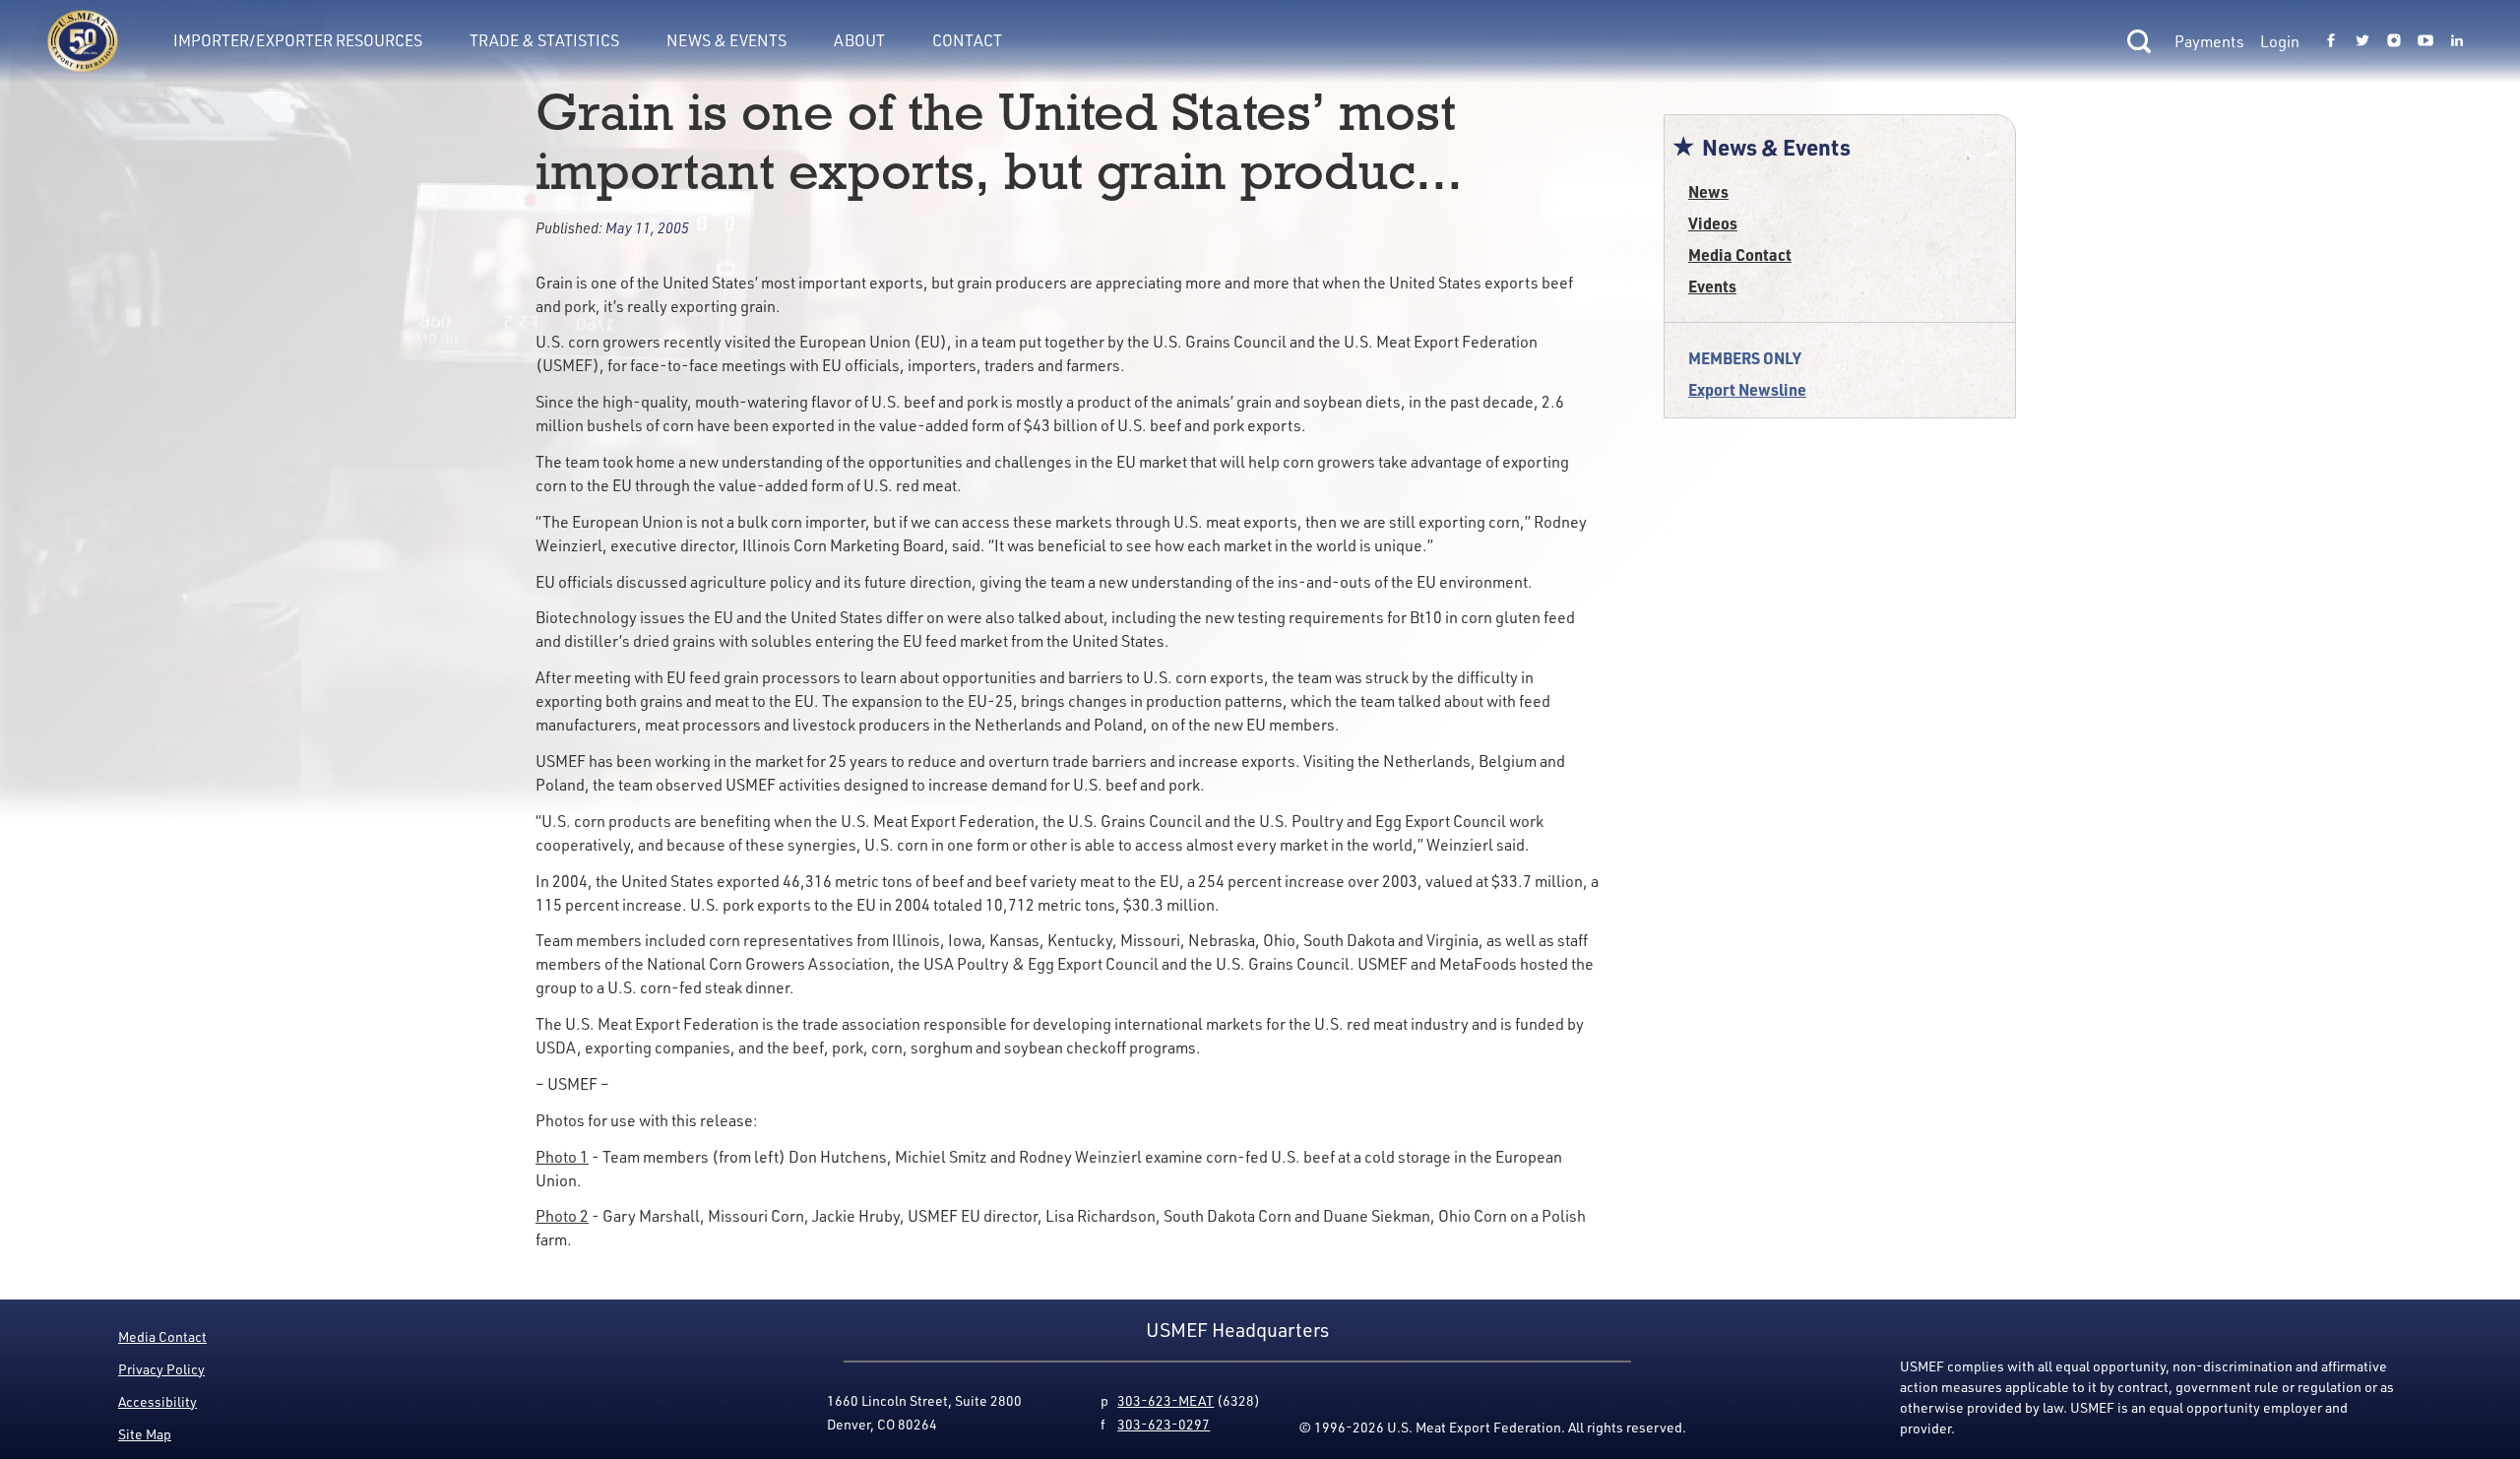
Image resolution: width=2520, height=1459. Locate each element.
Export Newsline (1747, 389)
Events (1712, 286)
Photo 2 (562, 1216)
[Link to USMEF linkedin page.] (2457, 41)
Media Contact (1740, 254)
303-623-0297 (1164, 1424)
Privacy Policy (161, 1369)
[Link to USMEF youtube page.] (2425, 41)
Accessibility (157, 1401)
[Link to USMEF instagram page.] (2394, 41)
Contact (967, 40)
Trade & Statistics (544, 40)
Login (2280, 41)
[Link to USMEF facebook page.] (2331, 41)
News (1708, 191)
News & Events (726, 40)
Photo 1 (562, 1157)
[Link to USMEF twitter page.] (2362, 41)
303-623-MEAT (1165, 1400)
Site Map (145, 1434)
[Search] (2139, 41)
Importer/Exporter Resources (298, 40)
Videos (1713, 223)
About (859, 40)
